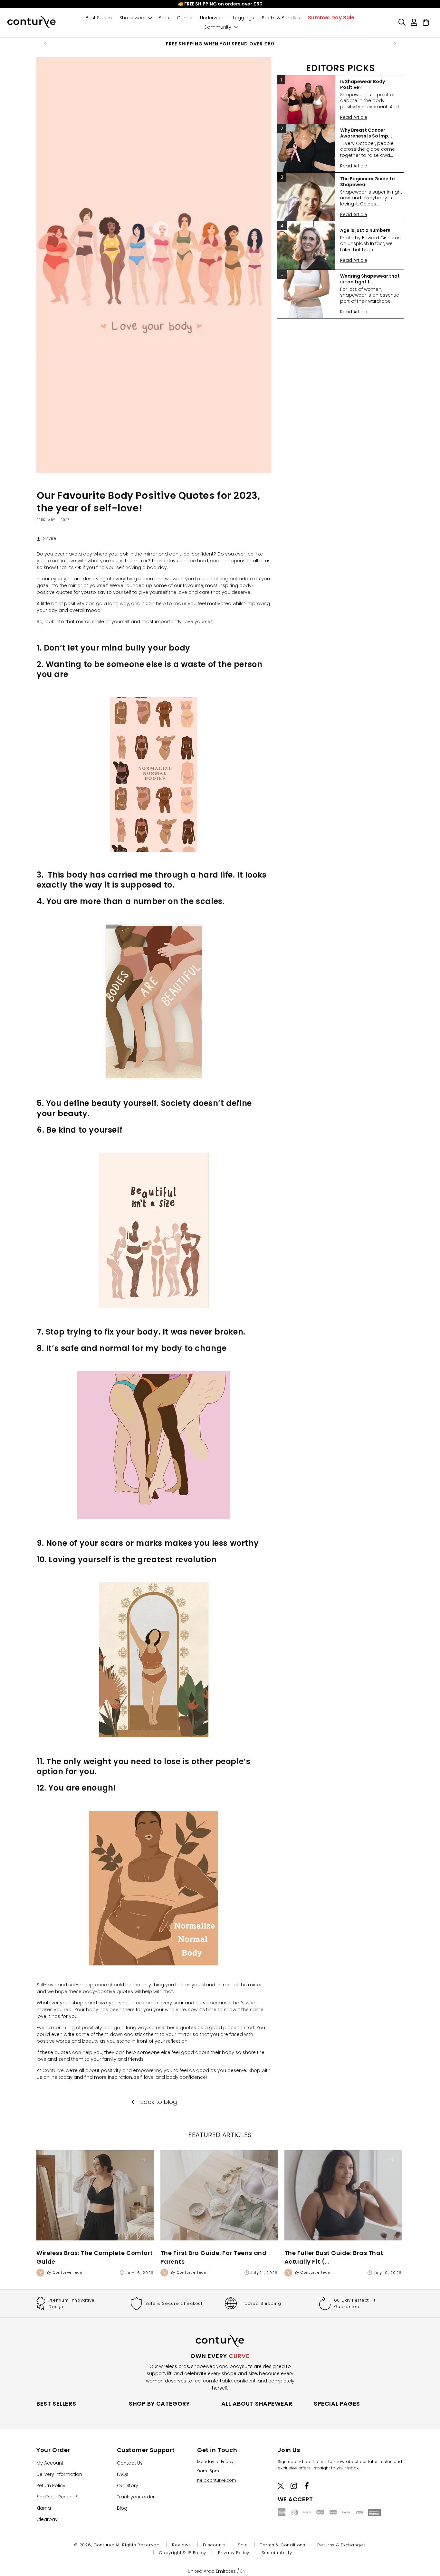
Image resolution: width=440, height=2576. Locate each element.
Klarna (44, 2508)
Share (50, 538)
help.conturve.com (217, 2480)
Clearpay (47, 2519)
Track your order (136, 2497)
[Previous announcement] (45, 44)
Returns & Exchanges (341, 2545)
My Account (50, 2463)
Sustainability (277, 2553)
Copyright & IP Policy (182, 2553)
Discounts (214, 2545)
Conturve (53, 2070)
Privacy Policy (234, 2553)
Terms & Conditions (283, 2545)
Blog (122, 2508)
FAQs (123, 2474)
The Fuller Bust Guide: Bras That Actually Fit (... (334, 2257)
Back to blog (159, 2102)
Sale (243, 2545)
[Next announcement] (395, 44)
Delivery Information (59, 2474)
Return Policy (51, 2486)
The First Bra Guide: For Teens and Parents (213, 2257)
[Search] (402, 22)
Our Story (128, 2486)
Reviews (182, 2545)
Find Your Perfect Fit (58, 2497)
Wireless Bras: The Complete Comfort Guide (95, 2257)
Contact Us (130, 2463)
